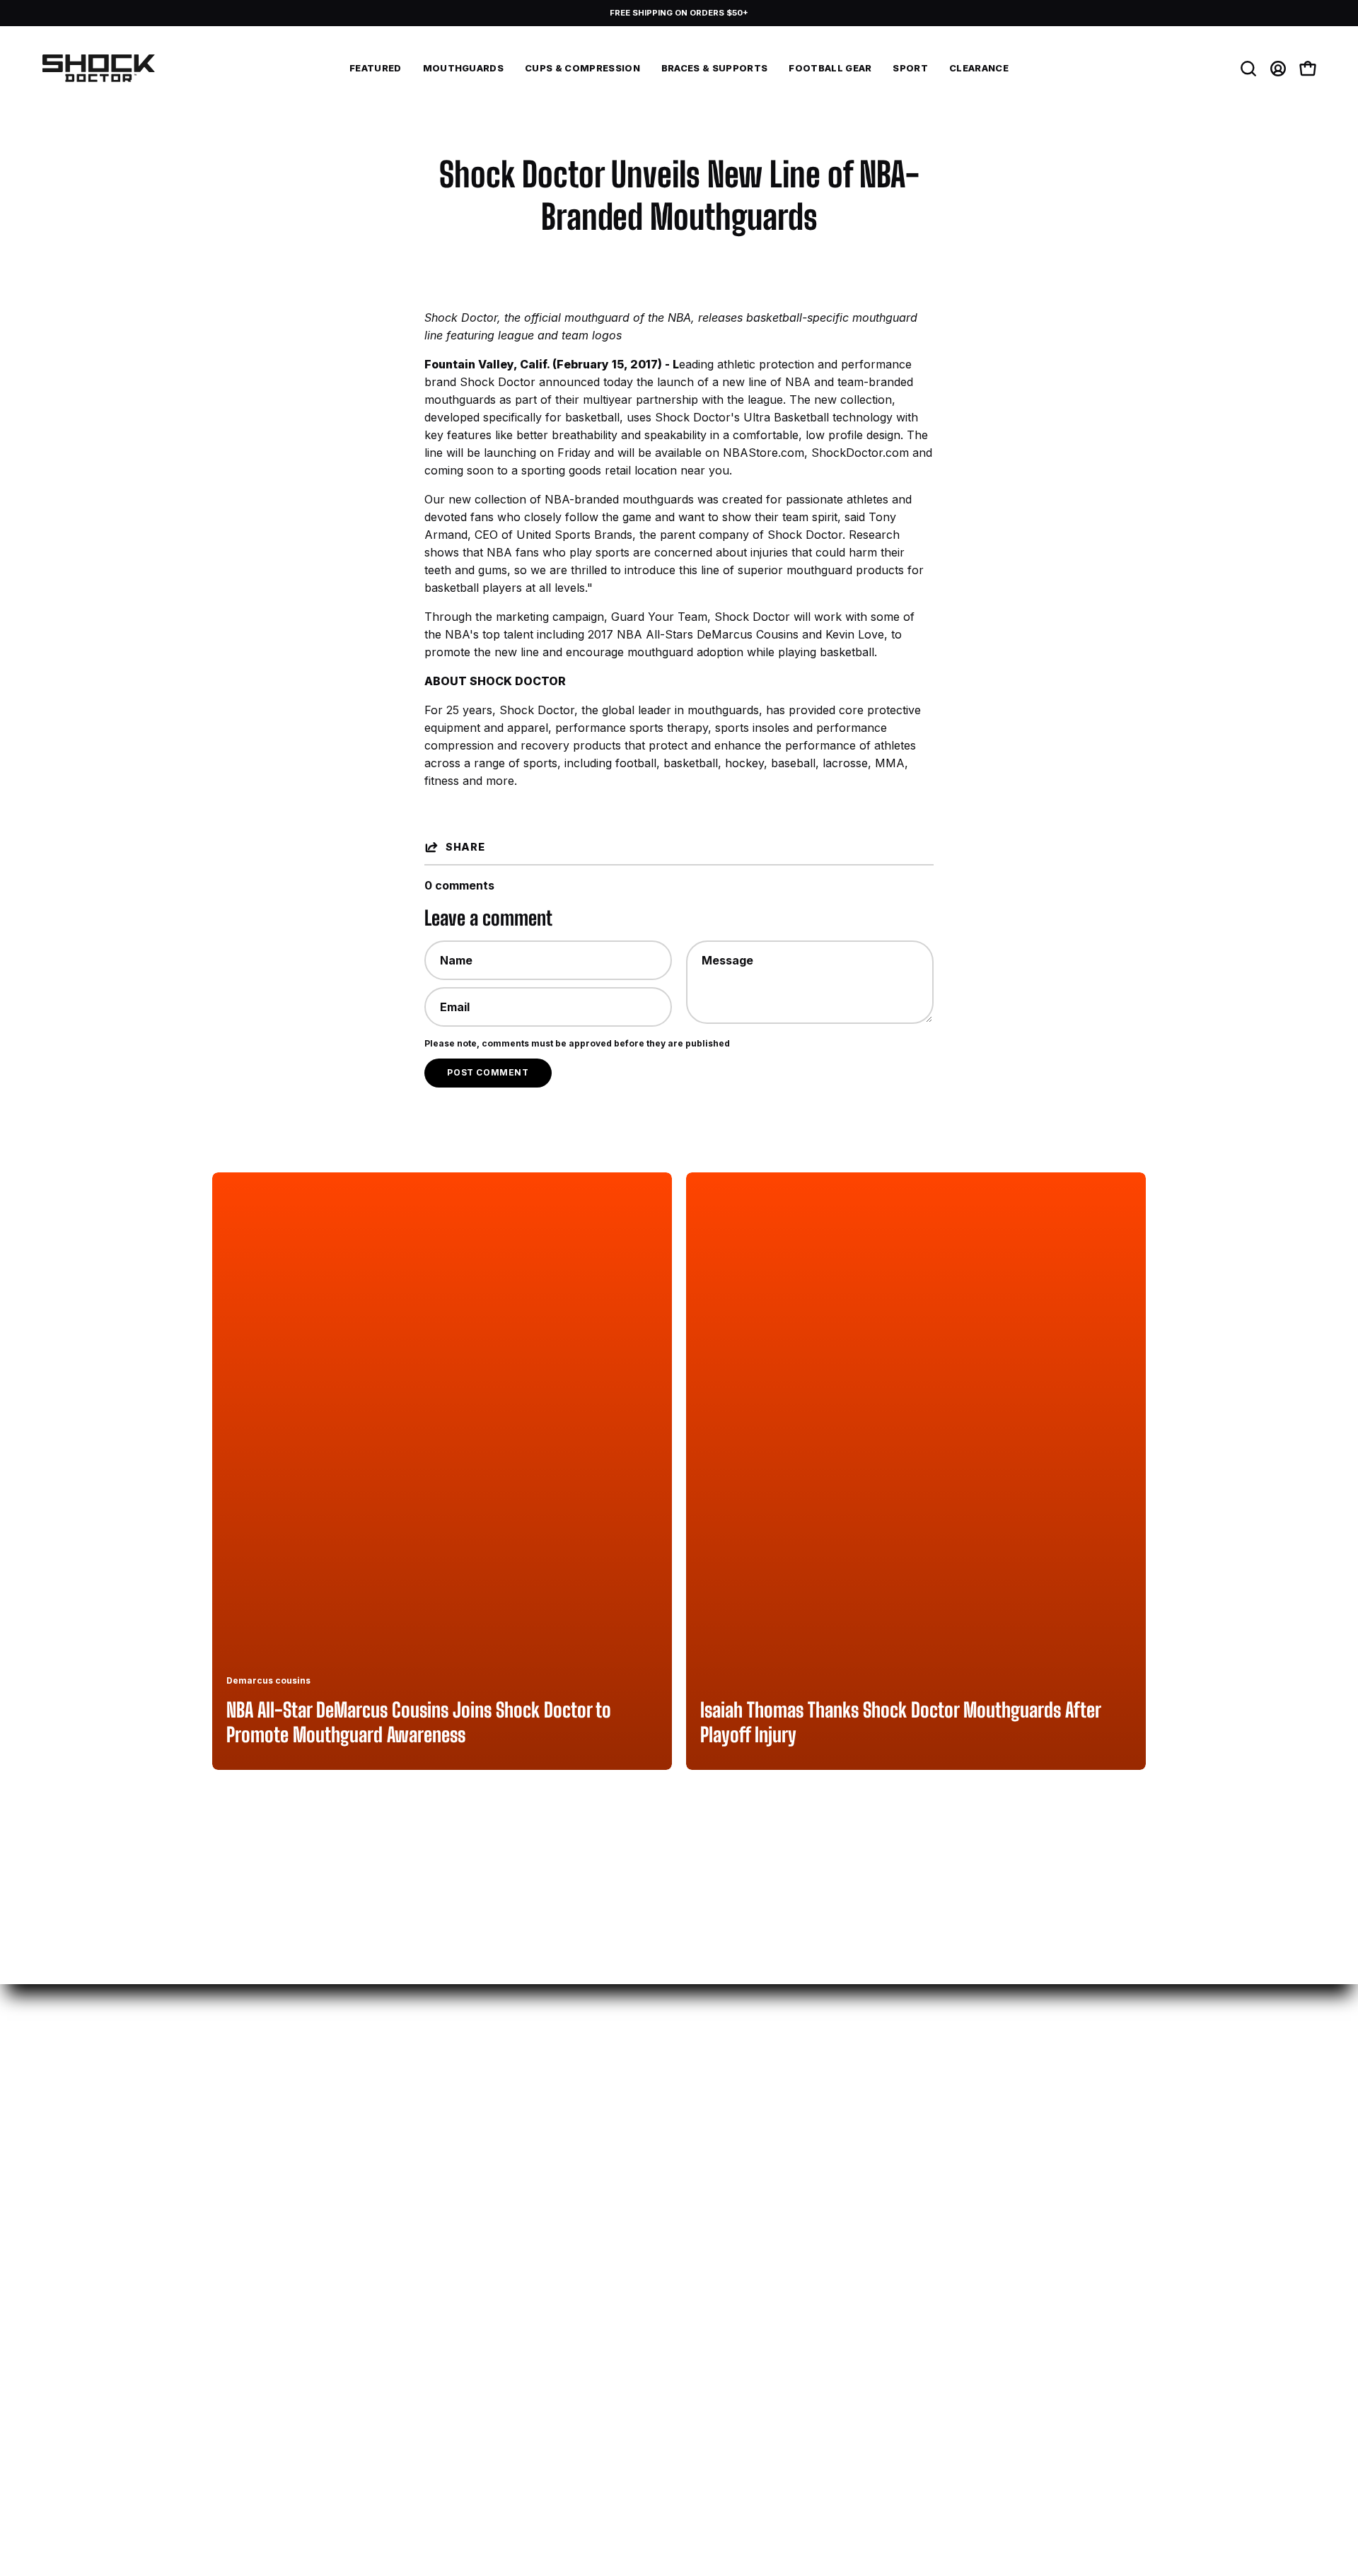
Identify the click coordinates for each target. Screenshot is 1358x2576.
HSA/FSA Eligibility (457, 2216)
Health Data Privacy (846, 2239)
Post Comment (488, 1072)
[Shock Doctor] (99, 69)
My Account (439, 2146)
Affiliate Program (260, 2239)
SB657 (808, 2263)
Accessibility (826, 2169)
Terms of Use (827, 2193)
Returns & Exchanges (465, 2193)
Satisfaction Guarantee (664, 2193)
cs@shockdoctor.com (274, 2146)
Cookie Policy (827, 2216)
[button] (910, 69)
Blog (609, 2169)
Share (465, 847)
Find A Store (247, 2216)
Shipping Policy (447, 2169)
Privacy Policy (829, 2146)
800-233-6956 (255, 2169)
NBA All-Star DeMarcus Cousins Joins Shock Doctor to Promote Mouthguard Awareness (419, 1722)
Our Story (625, 2146)
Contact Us (244, 2193)
